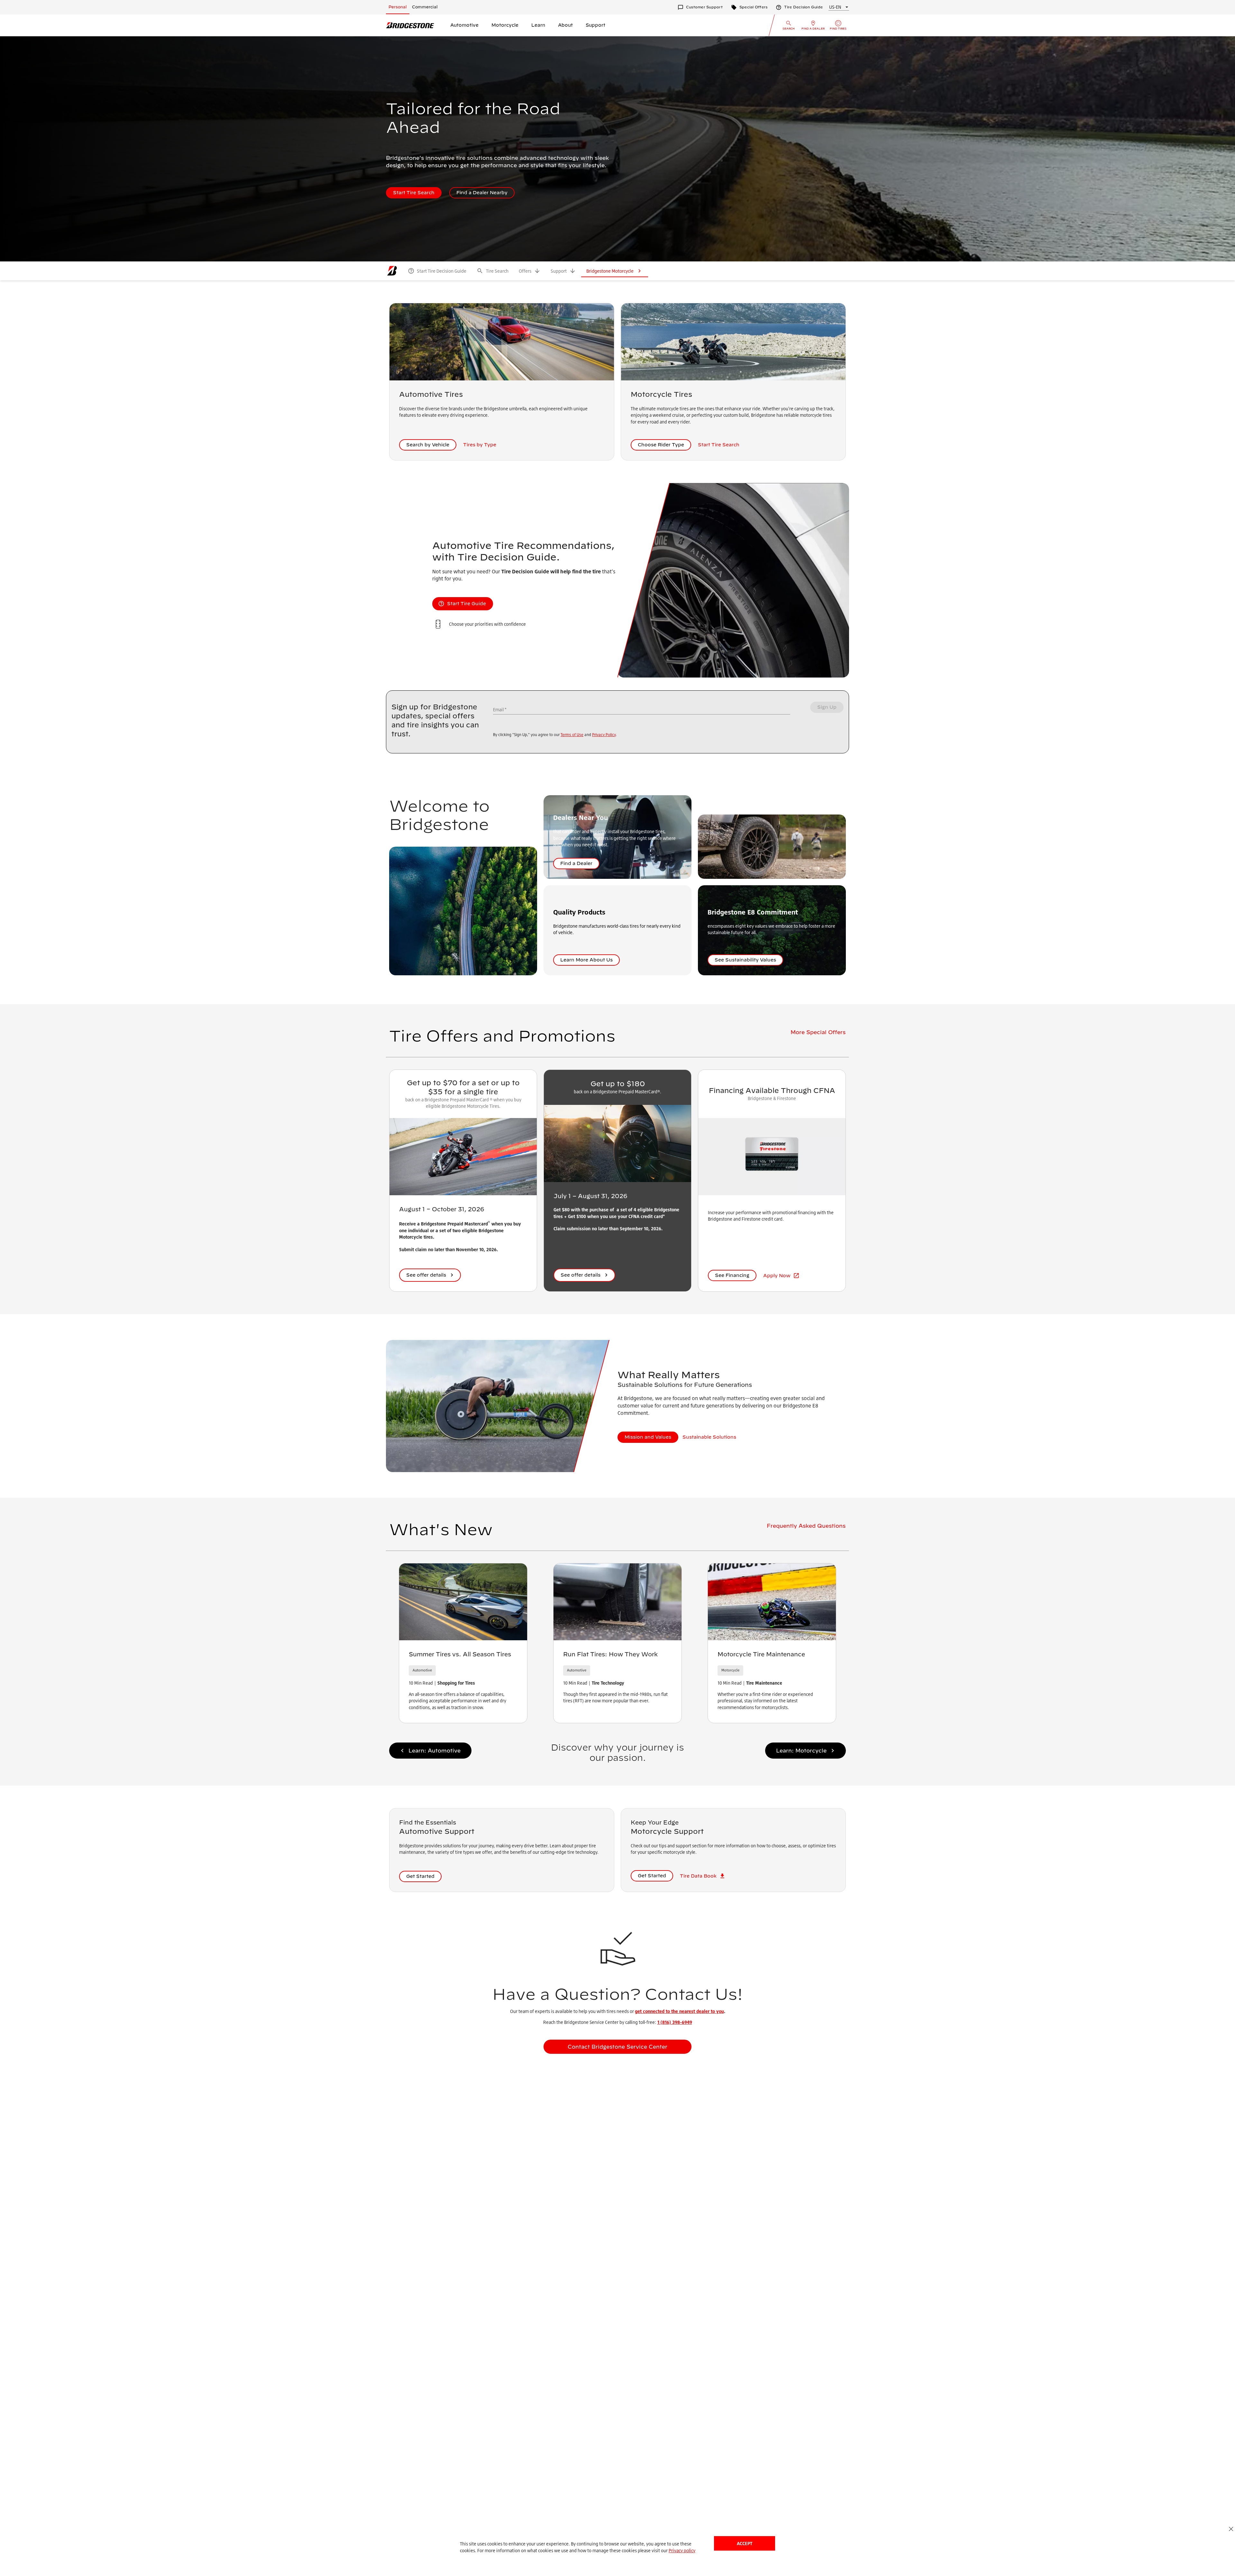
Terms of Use (572, 735)
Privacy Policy (604, 735)
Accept (745, 2543)
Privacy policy (682, 2550)
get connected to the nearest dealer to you (679, 2011)
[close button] (1231, 2529)
